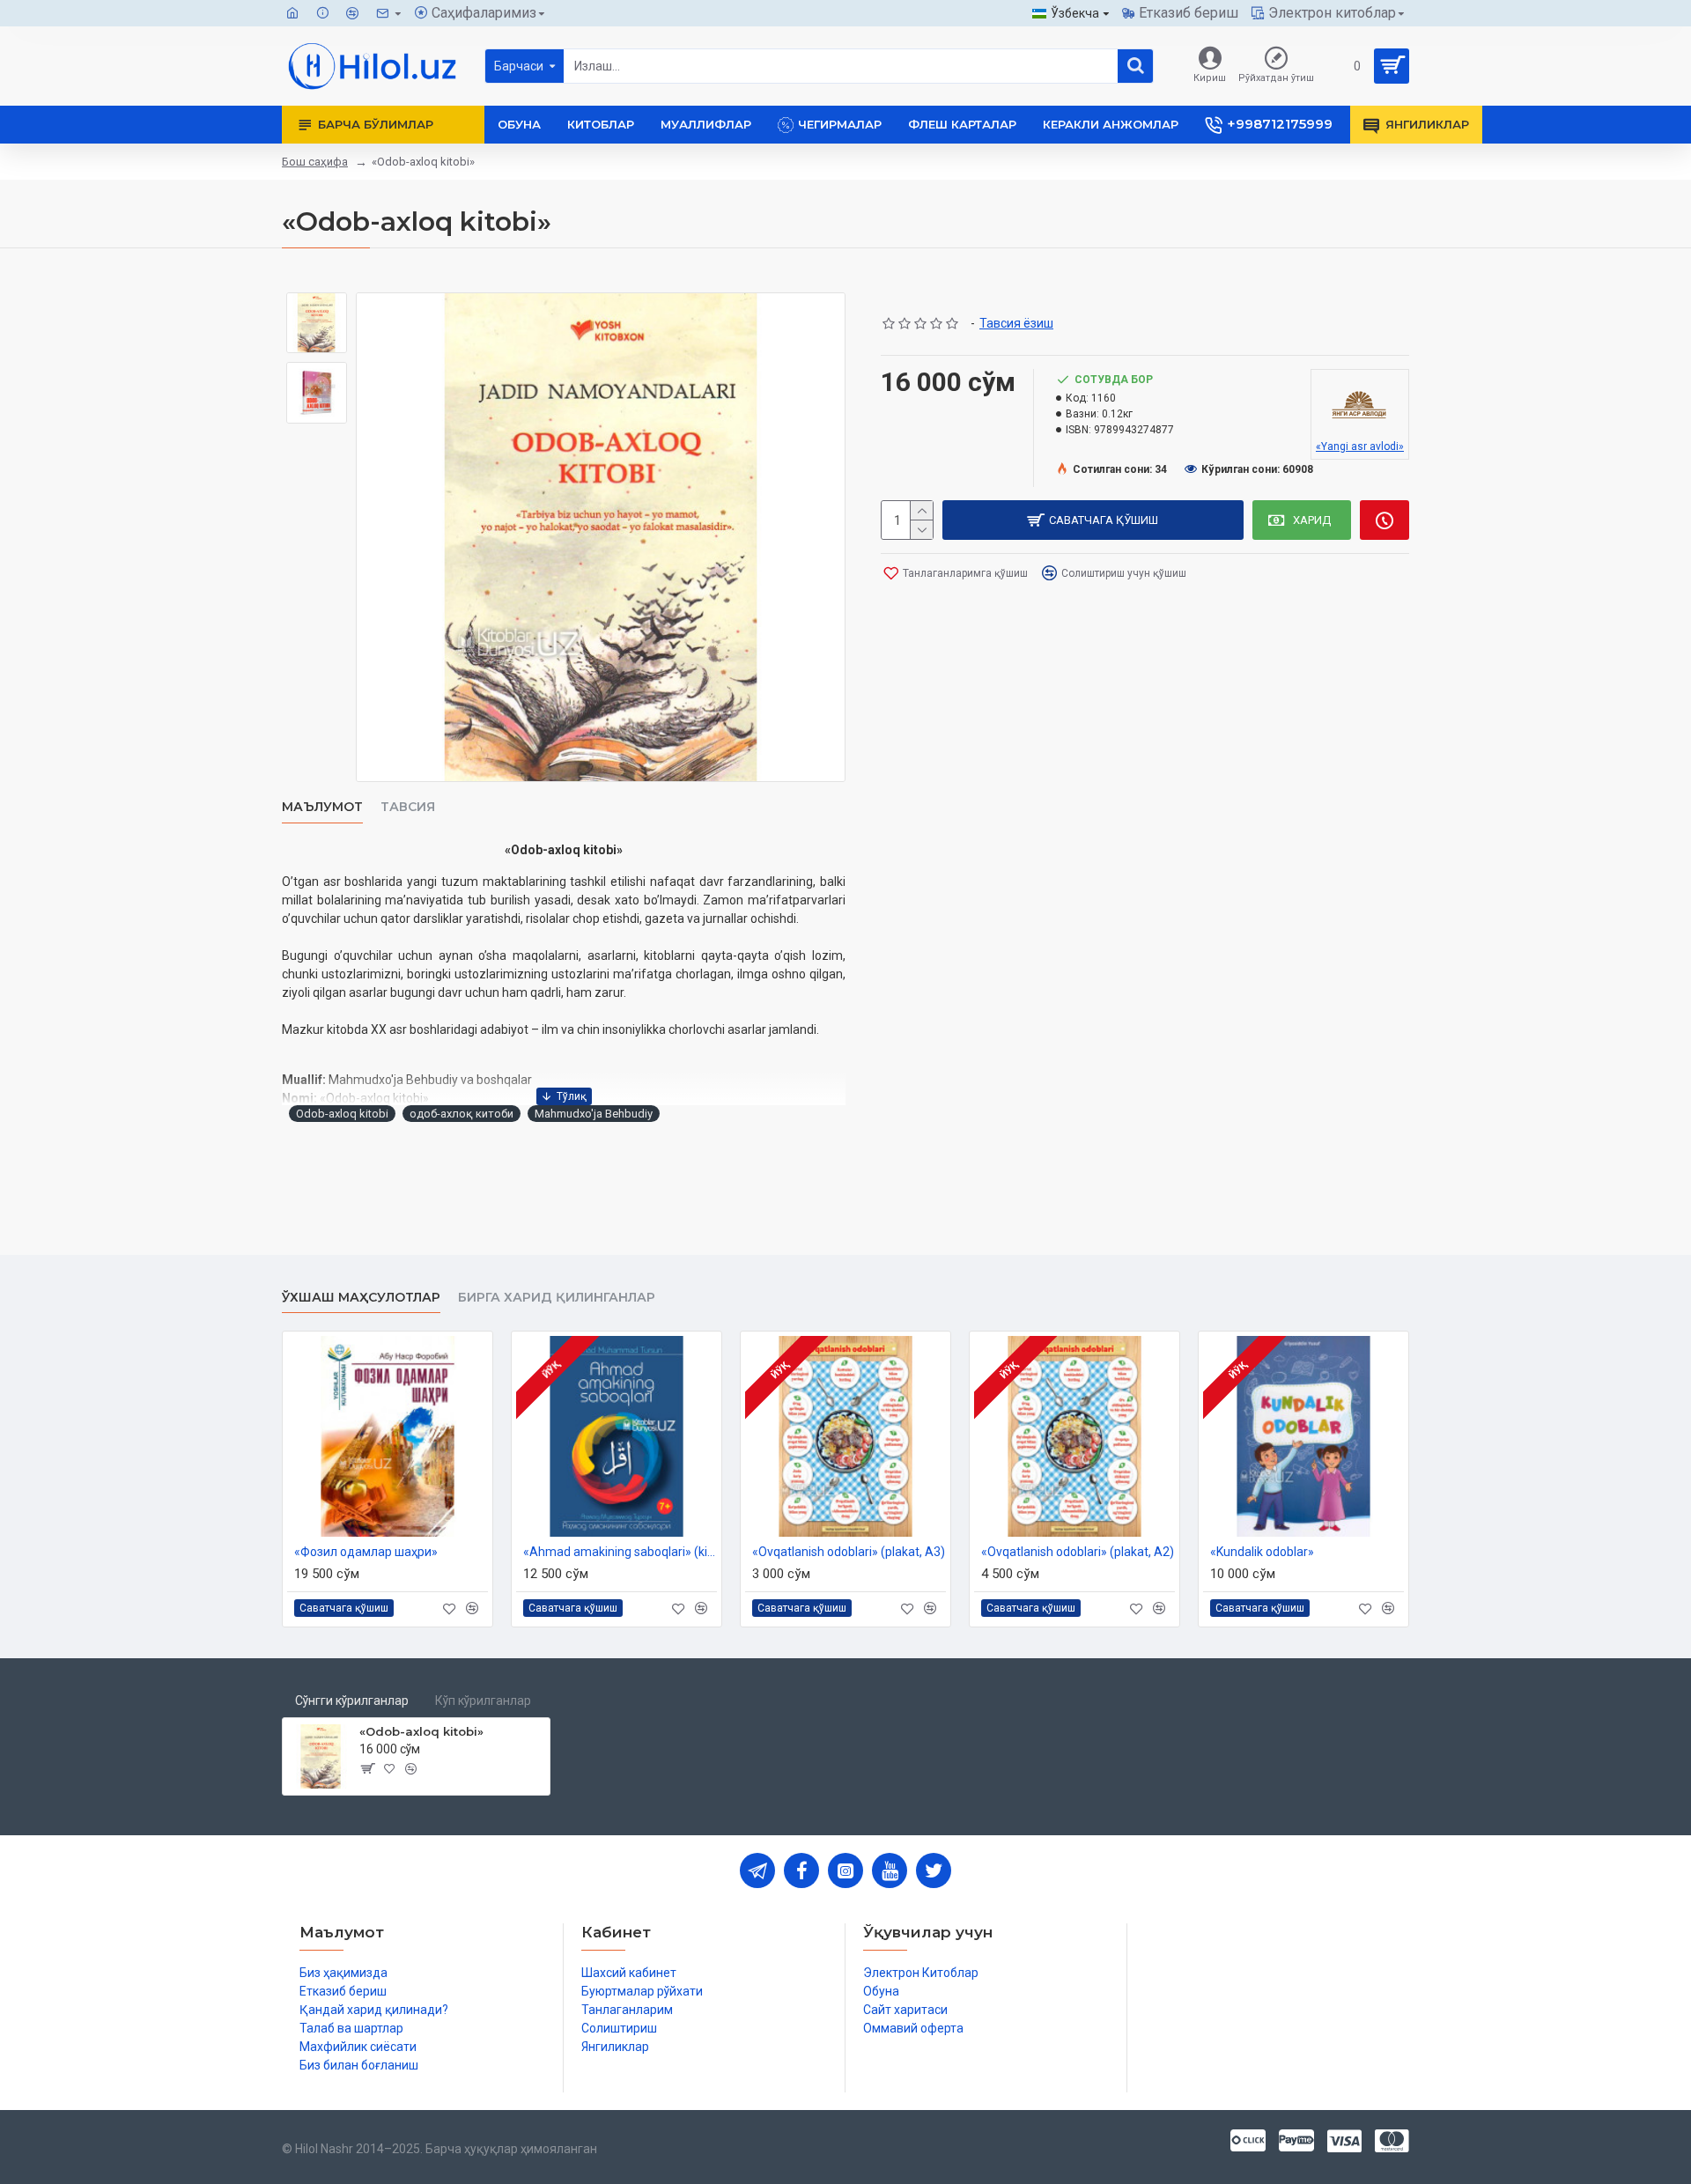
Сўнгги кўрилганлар (352, 1701)
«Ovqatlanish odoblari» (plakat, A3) (849, 1552)
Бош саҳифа (315, 162)
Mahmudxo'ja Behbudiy (594, 1114)
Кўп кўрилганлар (483, 1701)
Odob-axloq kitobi (342, 1114)
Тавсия (408, 807)
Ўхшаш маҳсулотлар (361, 1298)
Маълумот (322, 807)
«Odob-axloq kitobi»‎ (421, 1731)
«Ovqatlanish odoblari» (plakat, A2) (1078, 1552)
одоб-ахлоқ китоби (462, 1114)
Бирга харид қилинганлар (557, 1298)
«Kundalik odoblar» (1262, 1552)
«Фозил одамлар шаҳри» (366, 1552)
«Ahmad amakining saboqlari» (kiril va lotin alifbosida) (620, 1552)
